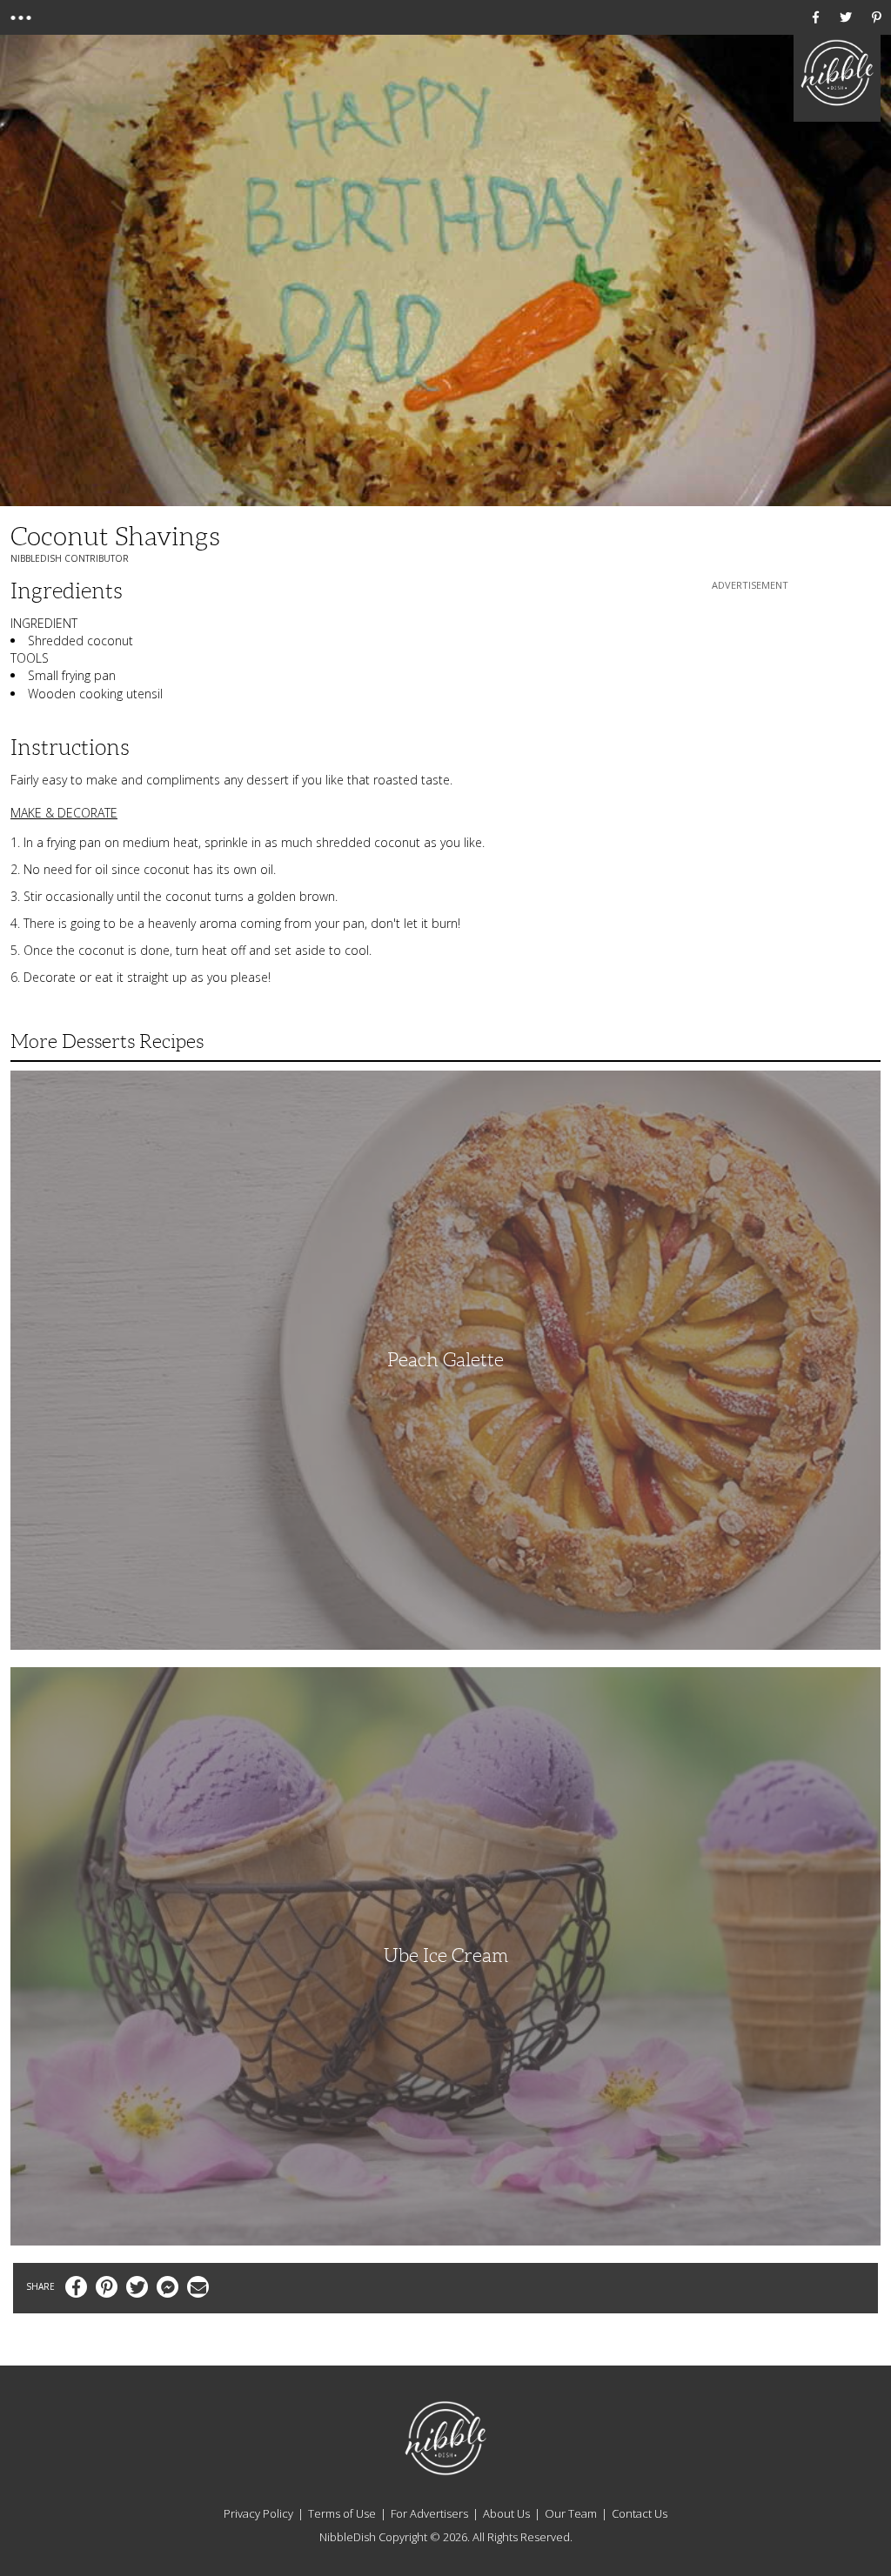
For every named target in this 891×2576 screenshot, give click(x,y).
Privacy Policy (258, 2513)
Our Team (571, 2513)
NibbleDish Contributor (70, 558)
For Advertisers (429, 2513)
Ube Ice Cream (446, 1955)
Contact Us (640, 2513)
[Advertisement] (750, 703)
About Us (506, 2513)
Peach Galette (445, 1360)
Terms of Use (342, 2513)
